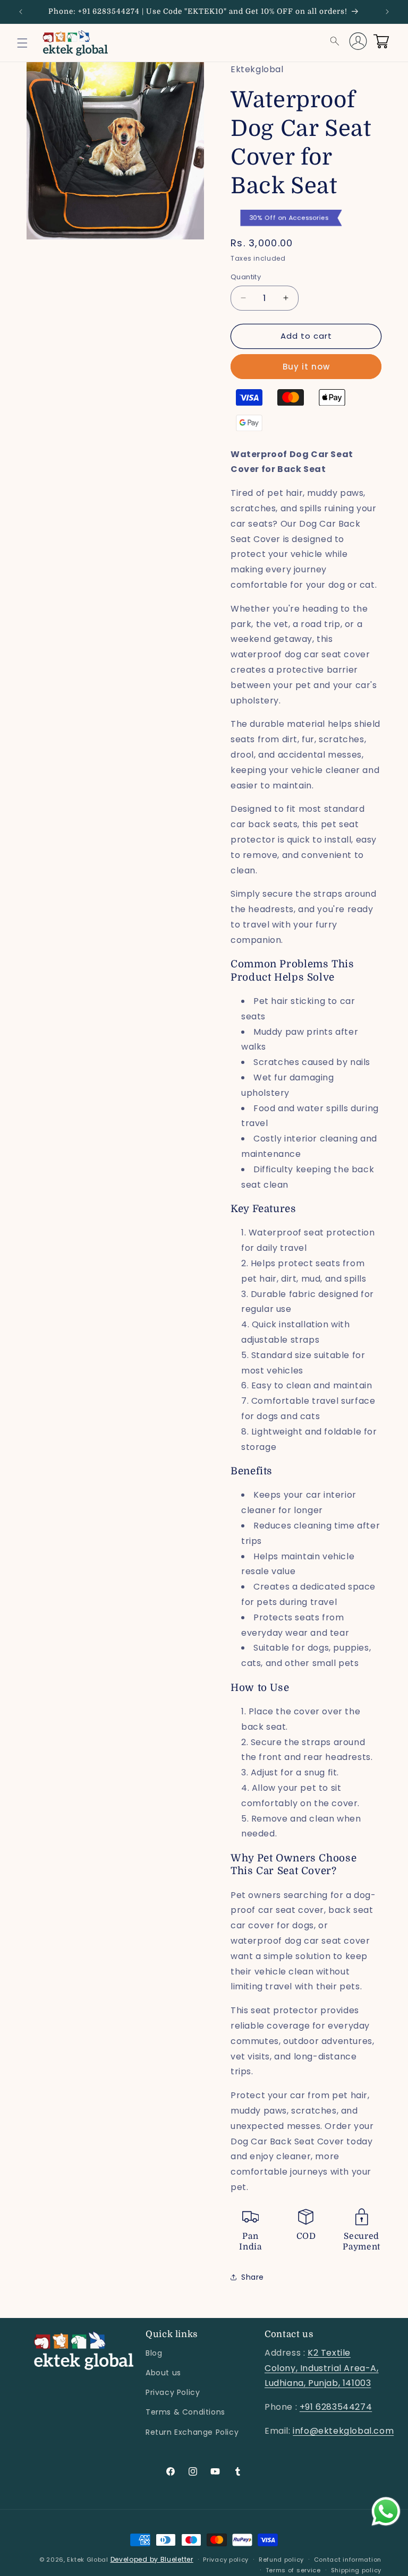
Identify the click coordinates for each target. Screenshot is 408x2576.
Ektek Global (88, 2560)
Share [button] (253, 2277)
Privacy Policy (173, 2392)
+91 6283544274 (336, 2407)
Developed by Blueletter (152, 2559)
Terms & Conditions (185, 2412)
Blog (154, 2353)
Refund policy (281, 2560)
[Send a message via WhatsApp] (386, 2511)
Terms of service (293, 2570)
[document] (115, 153)
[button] (22, 43)
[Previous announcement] (21, 12)
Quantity (246, 277)
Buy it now (306, 367)
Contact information (348, 2560)
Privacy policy (226, 2560)
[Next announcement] (387, 12)
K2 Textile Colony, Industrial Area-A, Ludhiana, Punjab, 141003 (322, 2368)
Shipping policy (356, 2570)
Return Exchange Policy (192, 2432)
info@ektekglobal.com (343, 2431)
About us (163, 2373)
